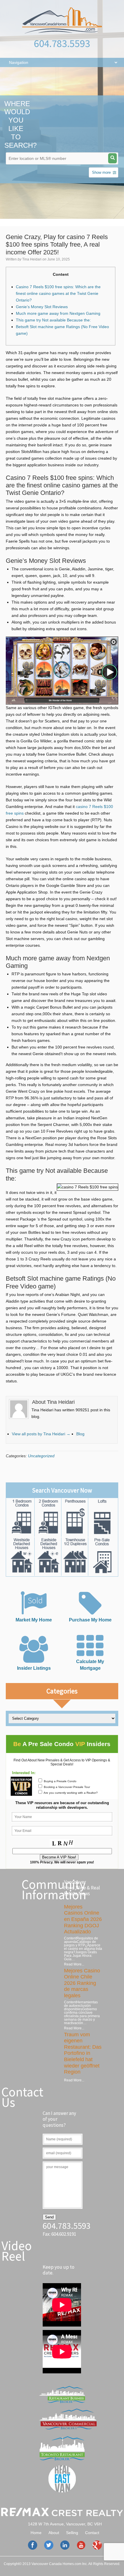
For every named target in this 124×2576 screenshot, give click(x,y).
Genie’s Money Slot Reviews (42, 307)
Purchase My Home (90, 1620)
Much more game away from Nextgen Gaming (58, 313)
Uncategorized (41, 1456)
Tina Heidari (32, 259)
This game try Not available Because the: (53, 320)
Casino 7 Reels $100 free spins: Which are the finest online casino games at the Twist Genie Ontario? (58, 293)
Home (36, 2533)
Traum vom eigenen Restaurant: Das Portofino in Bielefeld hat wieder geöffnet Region (83, 2053)
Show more (101, 172)
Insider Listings (34, 1668)
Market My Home (34, 1620)
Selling (72, 2533)
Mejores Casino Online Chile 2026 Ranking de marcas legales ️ (82, 1983)
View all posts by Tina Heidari (41, 1434)
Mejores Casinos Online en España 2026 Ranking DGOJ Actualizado (83, 1919)
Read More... (74, 1964)
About (54, 2533)
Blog (80, 1434)
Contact (92, 2533)
